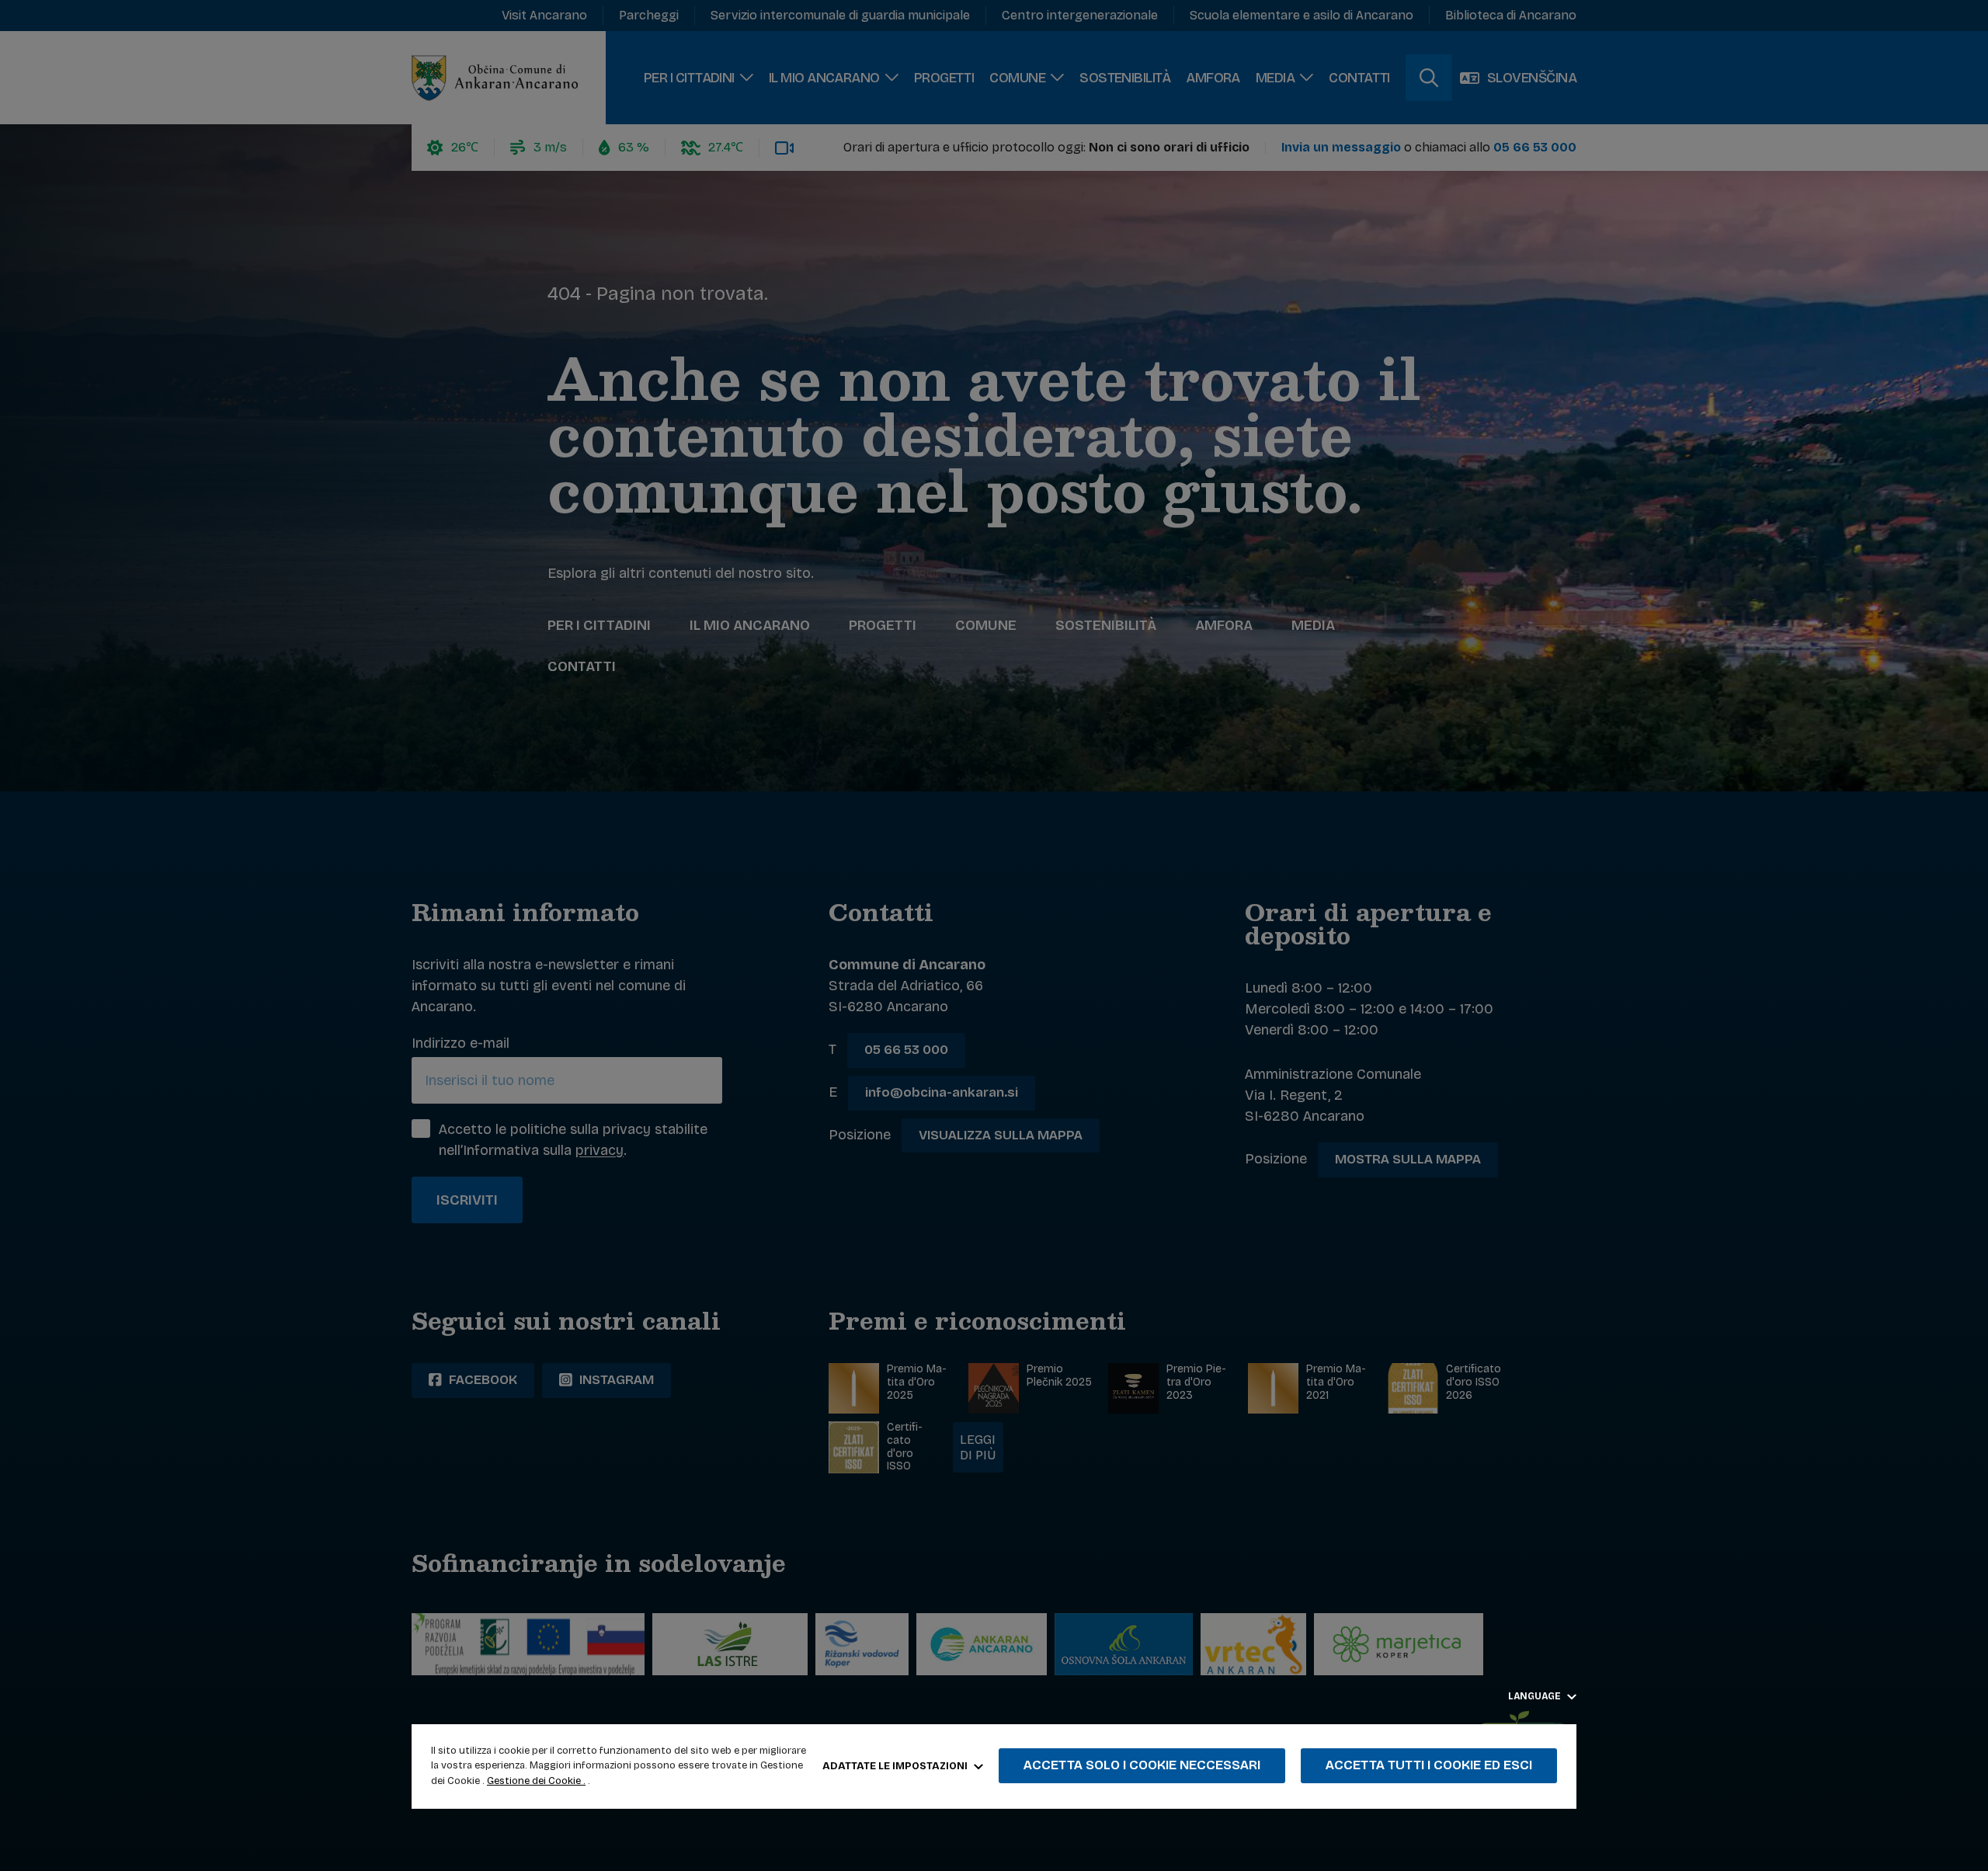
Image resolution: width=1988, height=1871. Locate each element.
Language (1536, 1696)
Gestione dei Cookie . (536, 1781)
